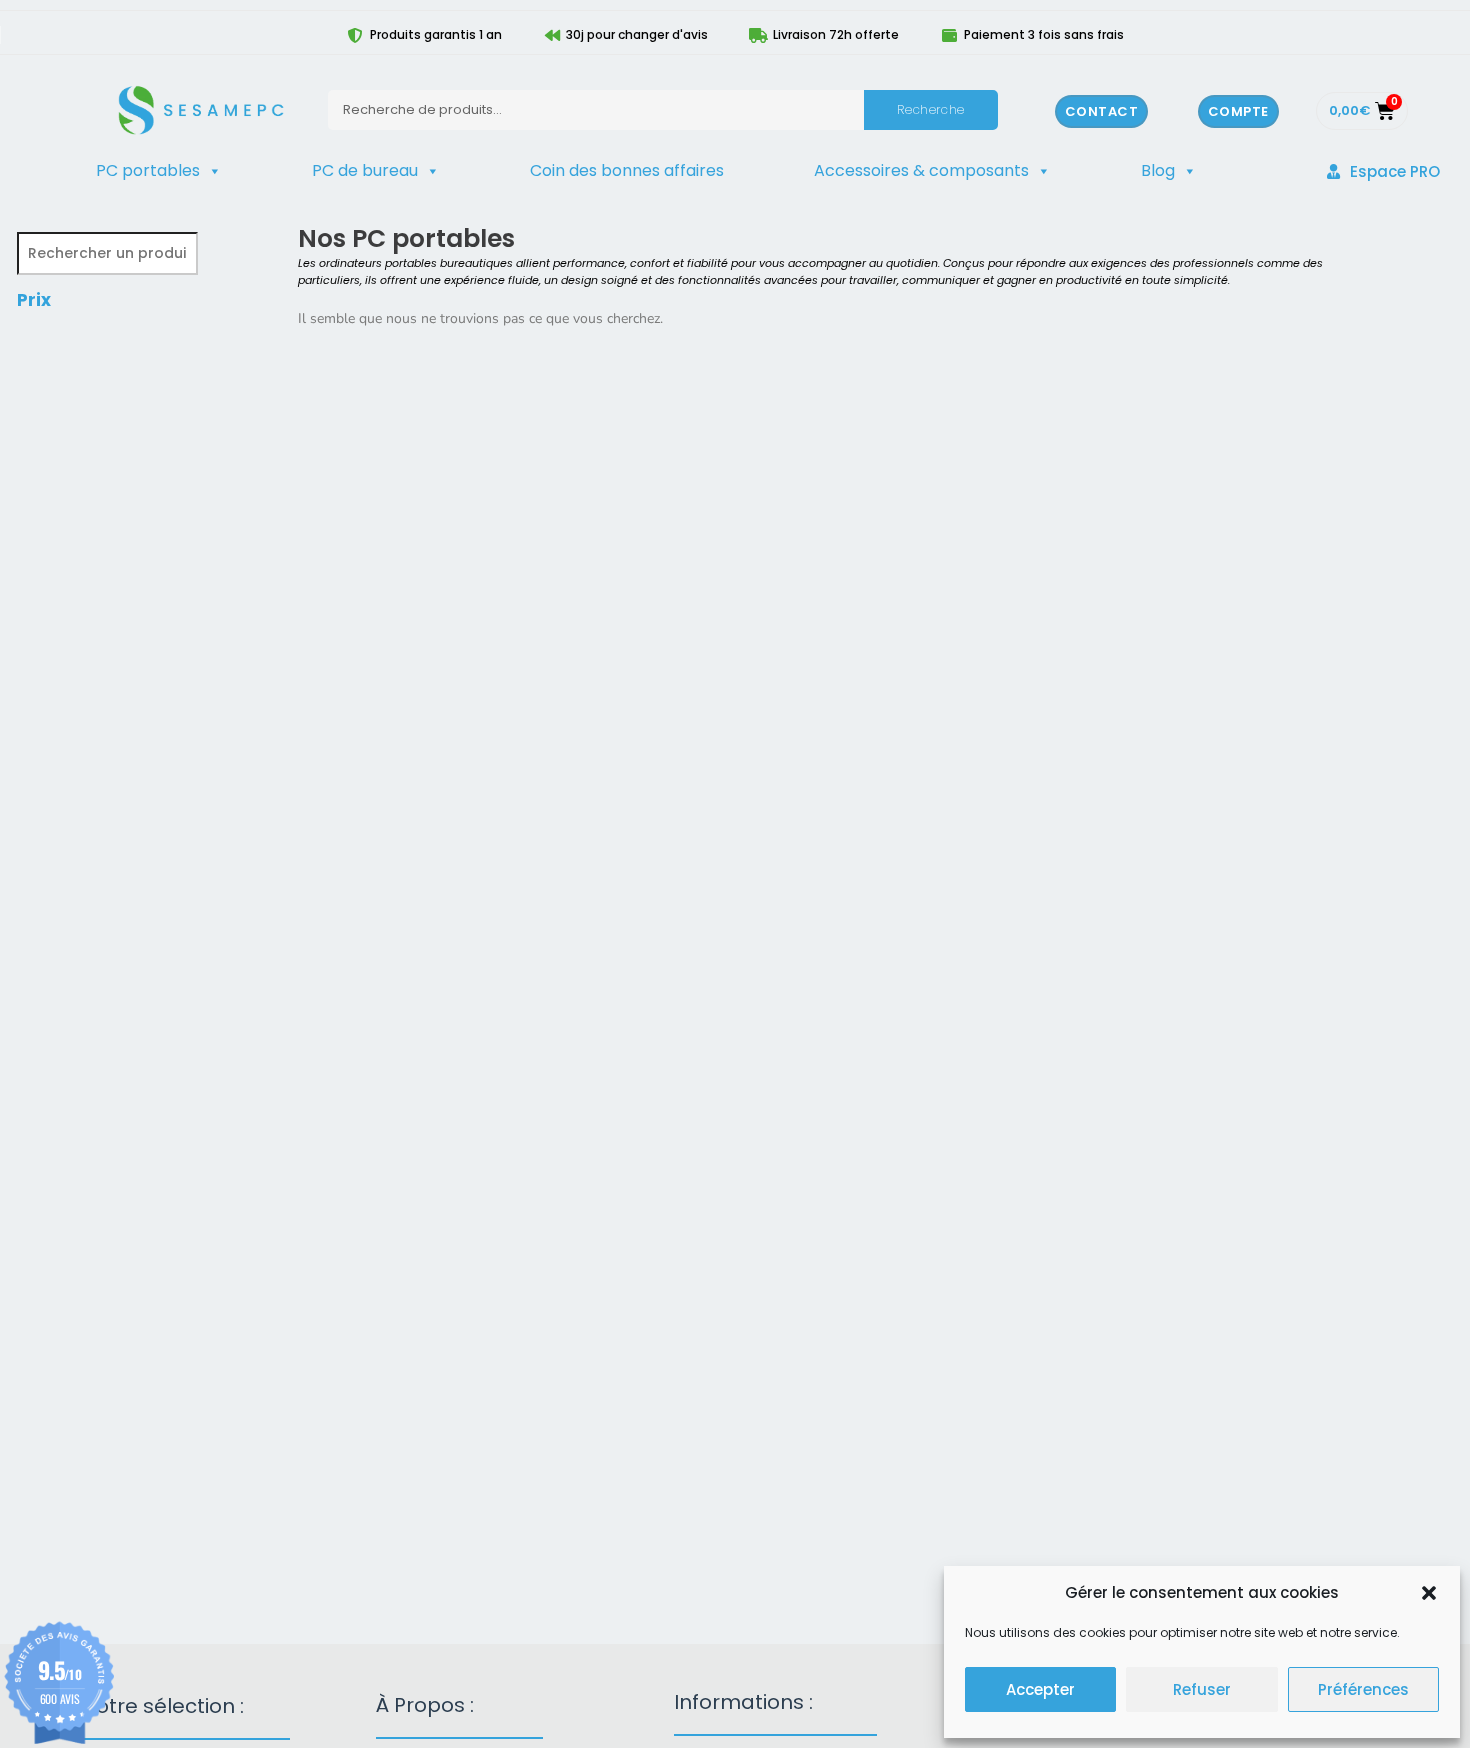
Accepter (1040, 1689)
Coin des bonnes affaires (627, 170)
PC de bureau (365, 170)
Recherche (930, 109)
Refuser (1202, 1689)
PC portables (148, 170)
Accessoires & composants (921, 170)
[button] (1429, 1593)
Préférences (1363, 1689)
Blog (1158, 170)
